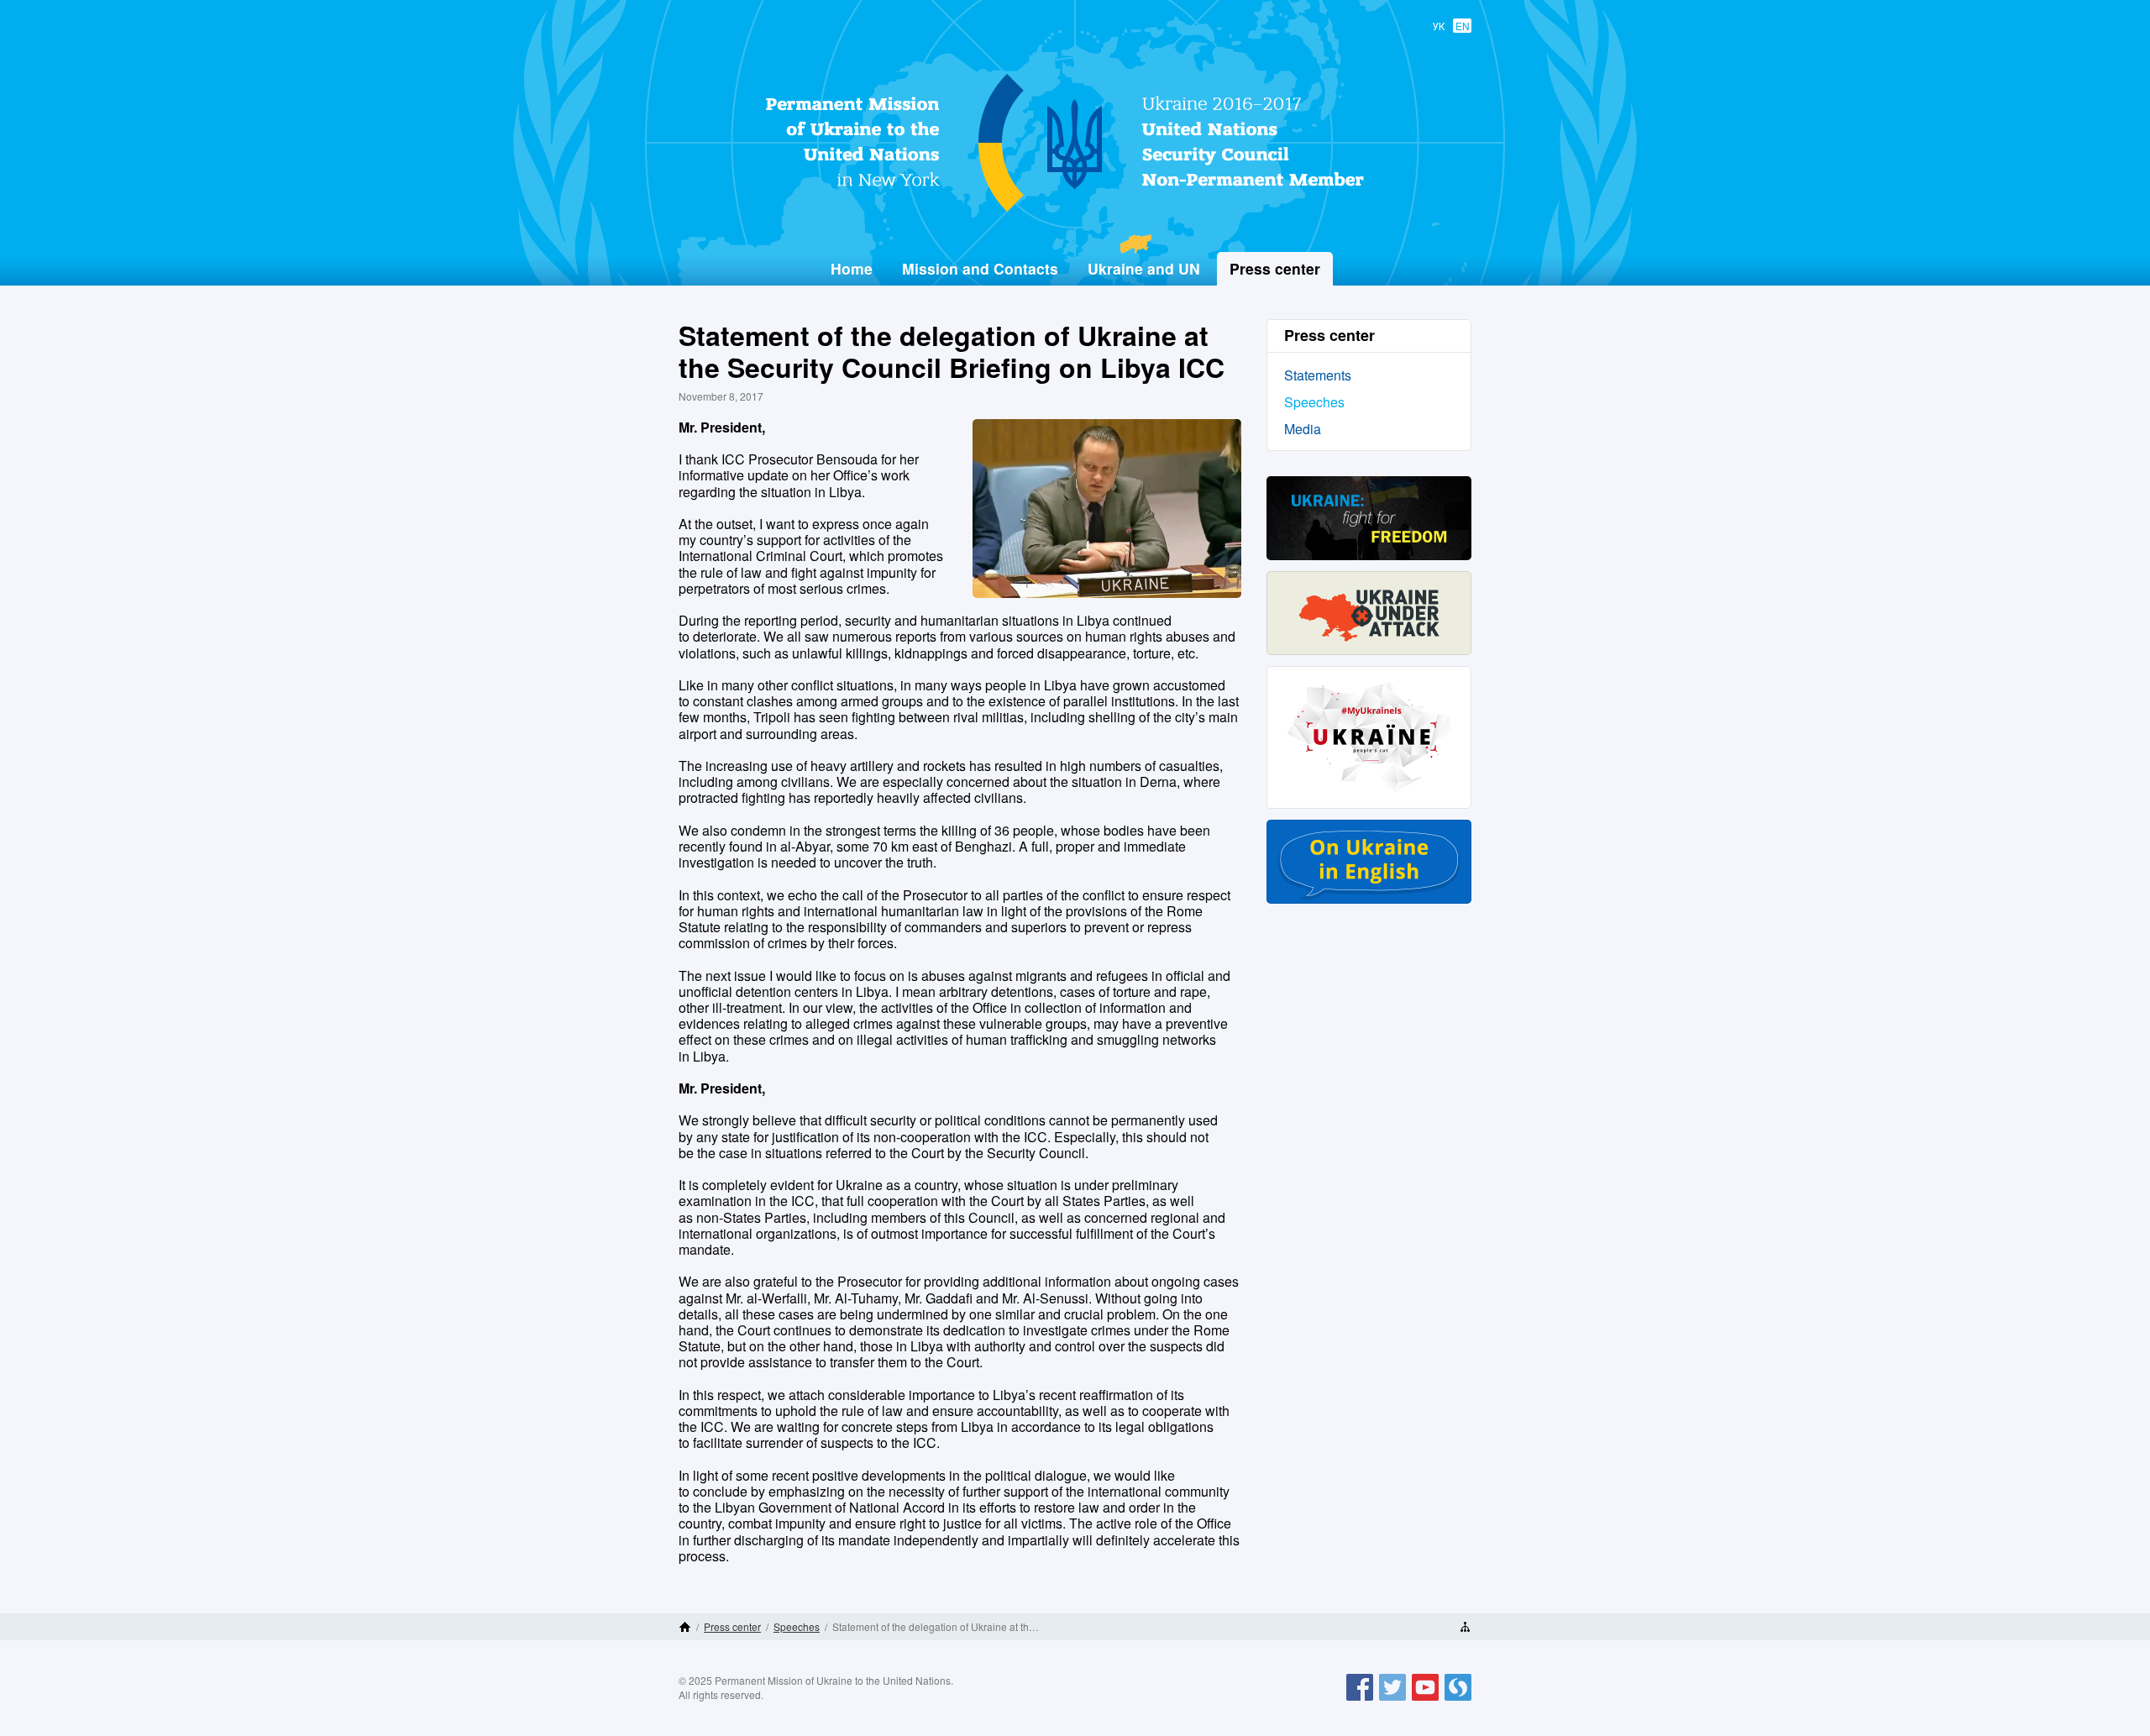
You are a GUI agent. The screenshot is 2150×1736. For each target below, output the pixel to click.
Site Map (1465, 1627)
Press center (732, 1626)
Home (852, 268)
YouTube (1425, 1700)
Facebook (1360, 1700)
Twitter (1392, 1700)
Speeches (1314, 402)
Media (1303, 429)
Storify (1458, 1700)
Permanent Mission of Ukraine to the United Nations (1068, 211)
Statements (1318, 375)
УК (1439, 26)
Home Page (685, 1627)
